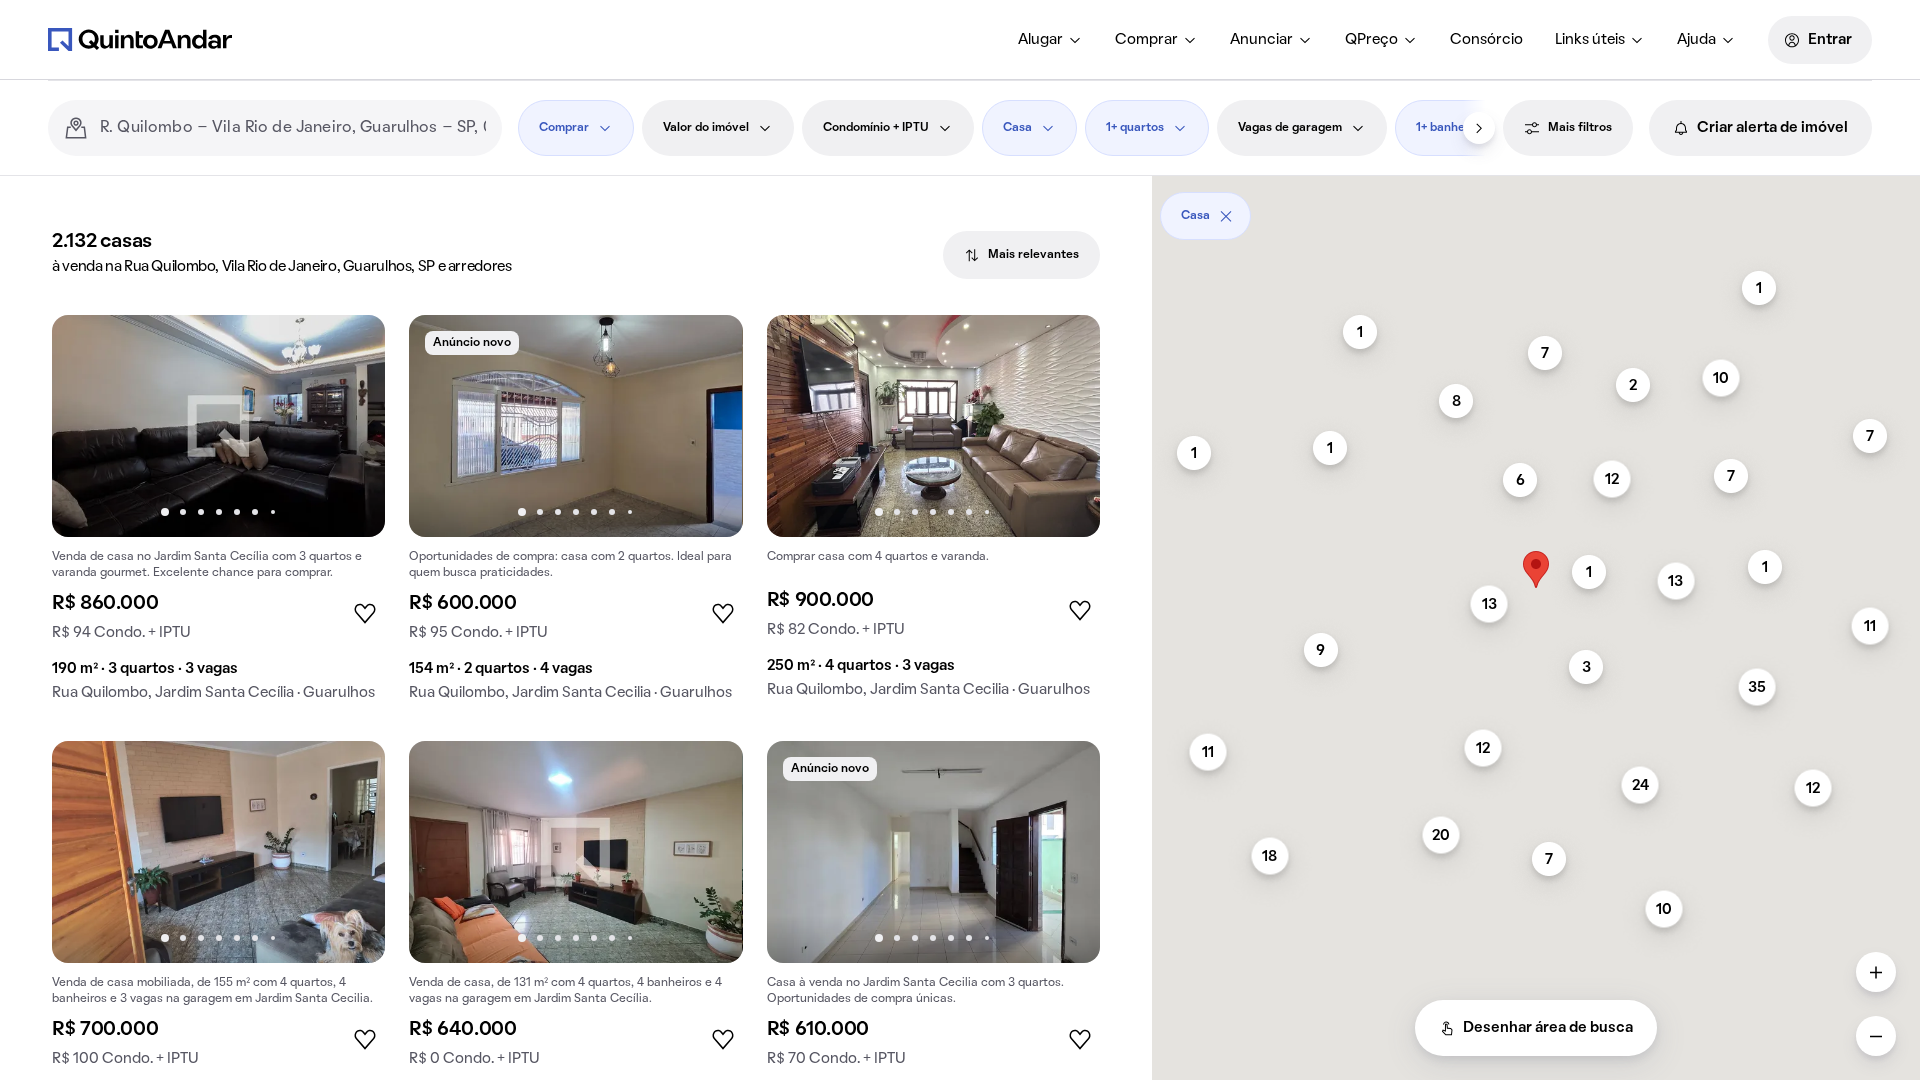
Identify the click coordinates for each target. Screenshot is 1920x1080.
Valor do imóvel (706, 128)
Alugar (1040, 40)
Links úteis (1590, 40)
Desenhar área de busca (1548, 1028)
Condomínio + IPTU (876, 128)
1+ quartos (1135, 128)
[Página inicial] (140, 39)
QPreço (1371, 40)
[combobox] (293, 128)
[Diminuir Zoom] (1876, 1036)
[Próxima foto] (349, 426)
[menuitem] (1050, 40)
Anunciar (1261, 40)
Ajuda (1696, 40)
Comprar (1146, 40)
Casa (1017, 128)
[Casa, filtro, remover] (1226, 216)
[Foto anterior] (88, 426)
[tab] (1021, 255)
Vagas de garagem (1290, 128)
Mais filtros (1580, 128)
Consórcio (1486, 40)
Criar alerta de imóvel (1772, 128)
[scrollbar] (1536, 208)
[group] (218, 516)
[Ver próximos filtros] (1479, 128)
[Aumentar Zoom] (1876, 972)
